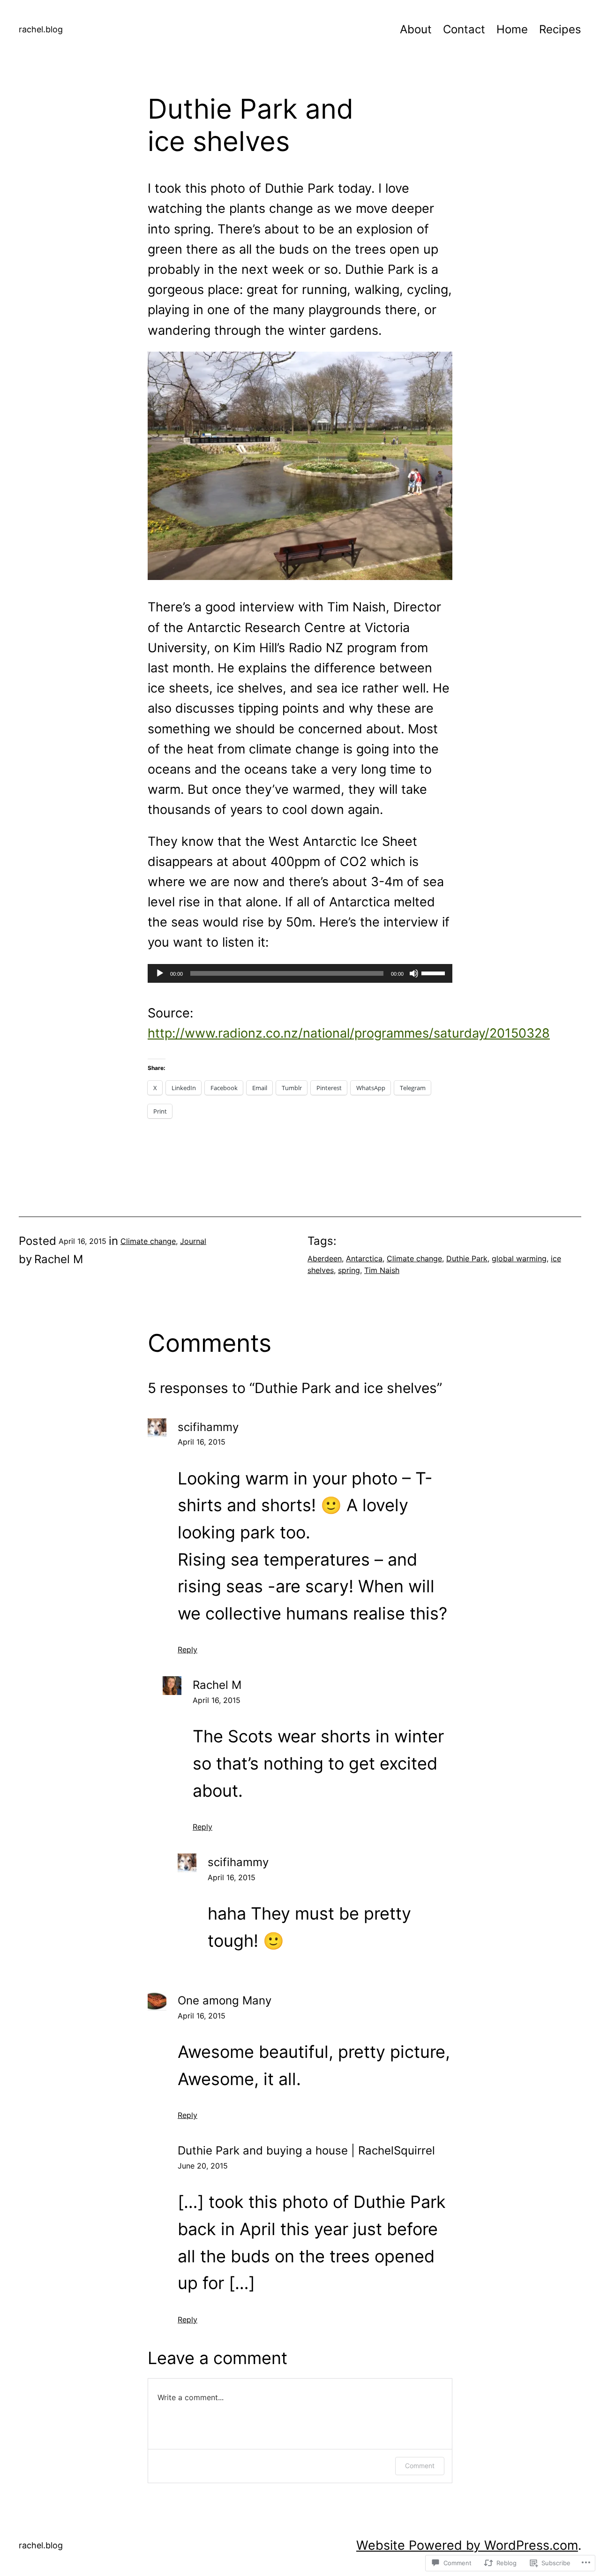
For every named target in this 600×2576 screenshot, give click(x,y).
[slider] (435, 972)
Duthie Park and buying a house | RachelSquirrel (306, 2150)
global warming (519, 1258)
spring (349, 1270)
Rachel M (217, 1685)
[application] (300, 973)
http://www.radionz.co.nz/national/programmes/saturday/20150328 (349, 1033)
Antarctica (364, 1258)
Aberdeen (325, 1258)
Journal (193, 1241)
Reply (187, 1650)
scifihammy (208, 1427)
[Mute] (414, 973)
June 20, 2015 (203, 2166)
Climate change (148, 1241)
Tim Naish (382, 1270)
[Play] (160, 973)
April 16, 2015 (202, 1442)
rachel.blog (41, 29)
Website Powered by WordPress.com (467, 2545)
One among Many (225, 2000)
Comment (420, 2466)
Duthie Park (467, 1258)
